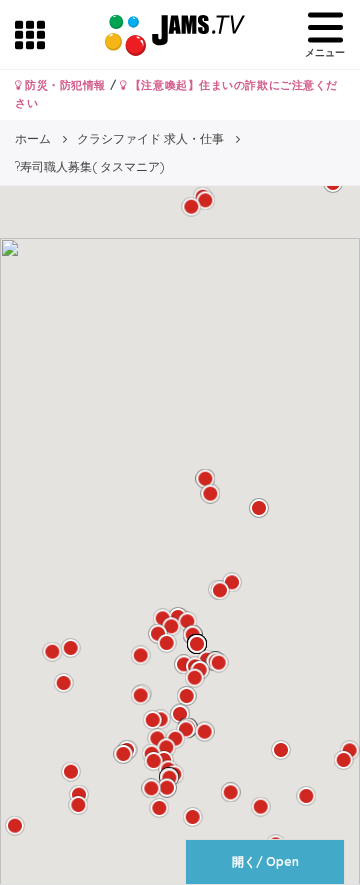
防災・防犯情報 (64, 85)
